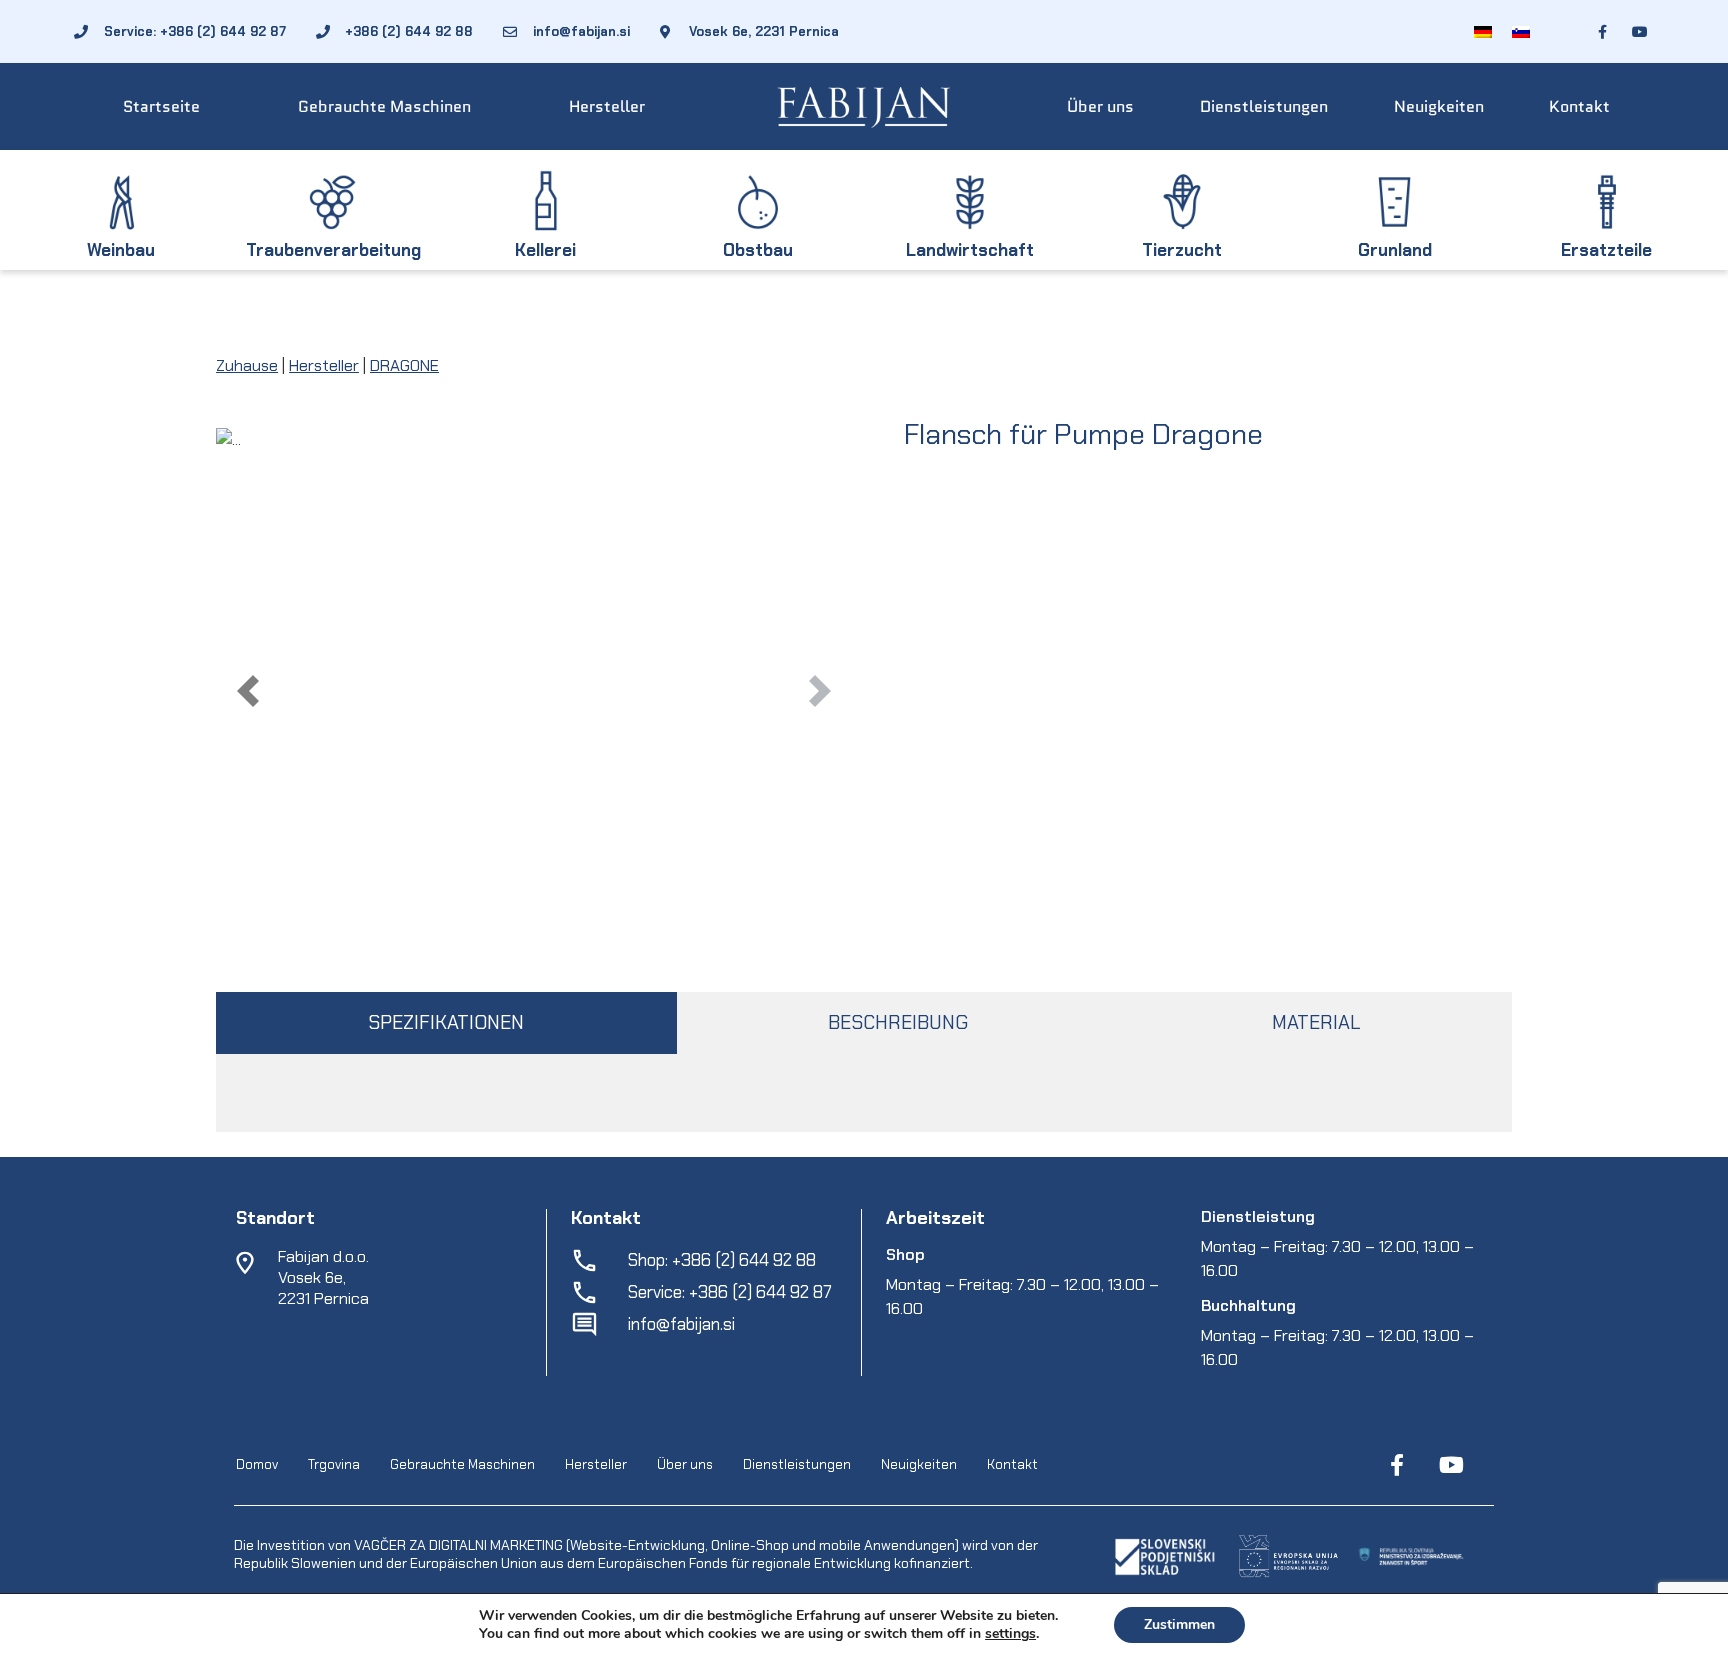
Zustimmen (1179, 1624)
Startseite (161, 106)
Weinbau (121, 250)
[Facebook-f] (1397, 1465)
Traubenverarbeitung (333, 250)
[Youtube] (1451, 1465)
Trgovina (334, 1464)
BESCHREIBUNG (898, 1022)
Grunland (1395, 250)
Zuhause (247, 365)
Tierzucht (1182, 250)
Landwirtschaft (970, 250)
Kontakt (1579, 106)
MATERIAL (1316, 1022)
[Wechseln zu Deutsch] (1483, 31)
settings (1010, 1634)
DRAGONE (404, 365)
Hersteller (607, 106)
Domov (257, 1464)
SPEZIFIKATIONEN (446, 1022)
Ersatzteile (1606, 250)
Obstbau (758, 250)
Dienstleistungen (1264, 106)
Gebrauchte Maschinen (384, 106)
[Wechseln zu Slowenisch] (1521, 31)
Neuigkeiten (1439, 106)
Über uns (1100, 106)
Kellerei (545, 250)
